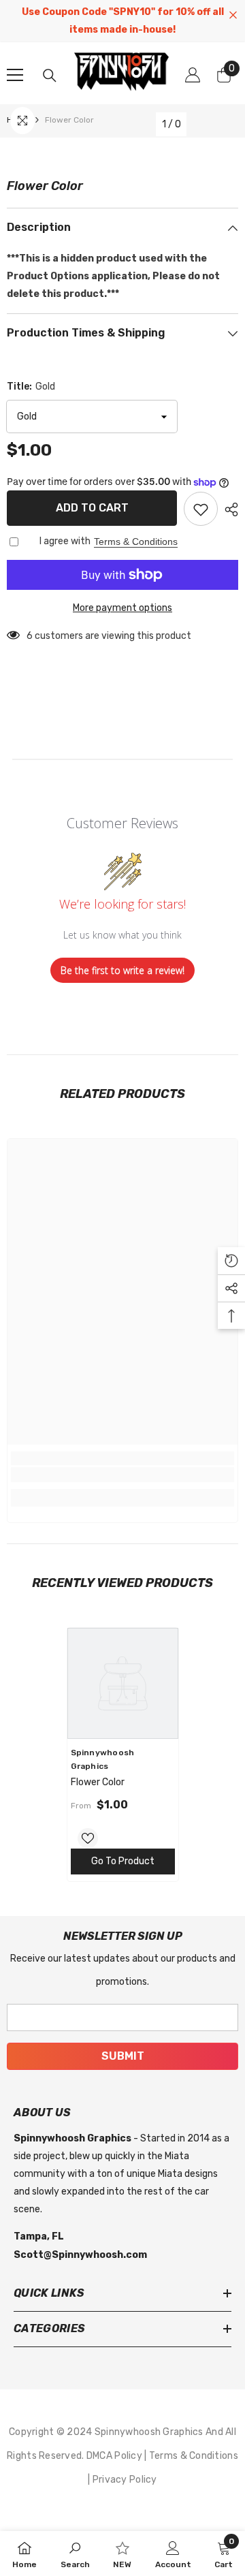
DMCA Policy (115, 2456)
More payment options (122, 608)
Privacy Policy (125, 2480)
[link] (122, 1475)
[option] (123, 1755)
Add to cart (92, 508)
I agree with (65, 541)
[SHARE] (228, 509)
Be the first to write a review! (122, 970)
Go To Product (123, 1861)
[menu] (15, 75)
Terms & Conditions (136, 541)
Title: (31, 387)
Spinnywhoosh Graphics (150, 2432)
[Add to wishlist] (201, 509)
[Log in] (193, 75)
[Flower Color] (123, 1683)
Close (233, 15)
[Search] (50, 76)
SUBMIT (123, 2056)
